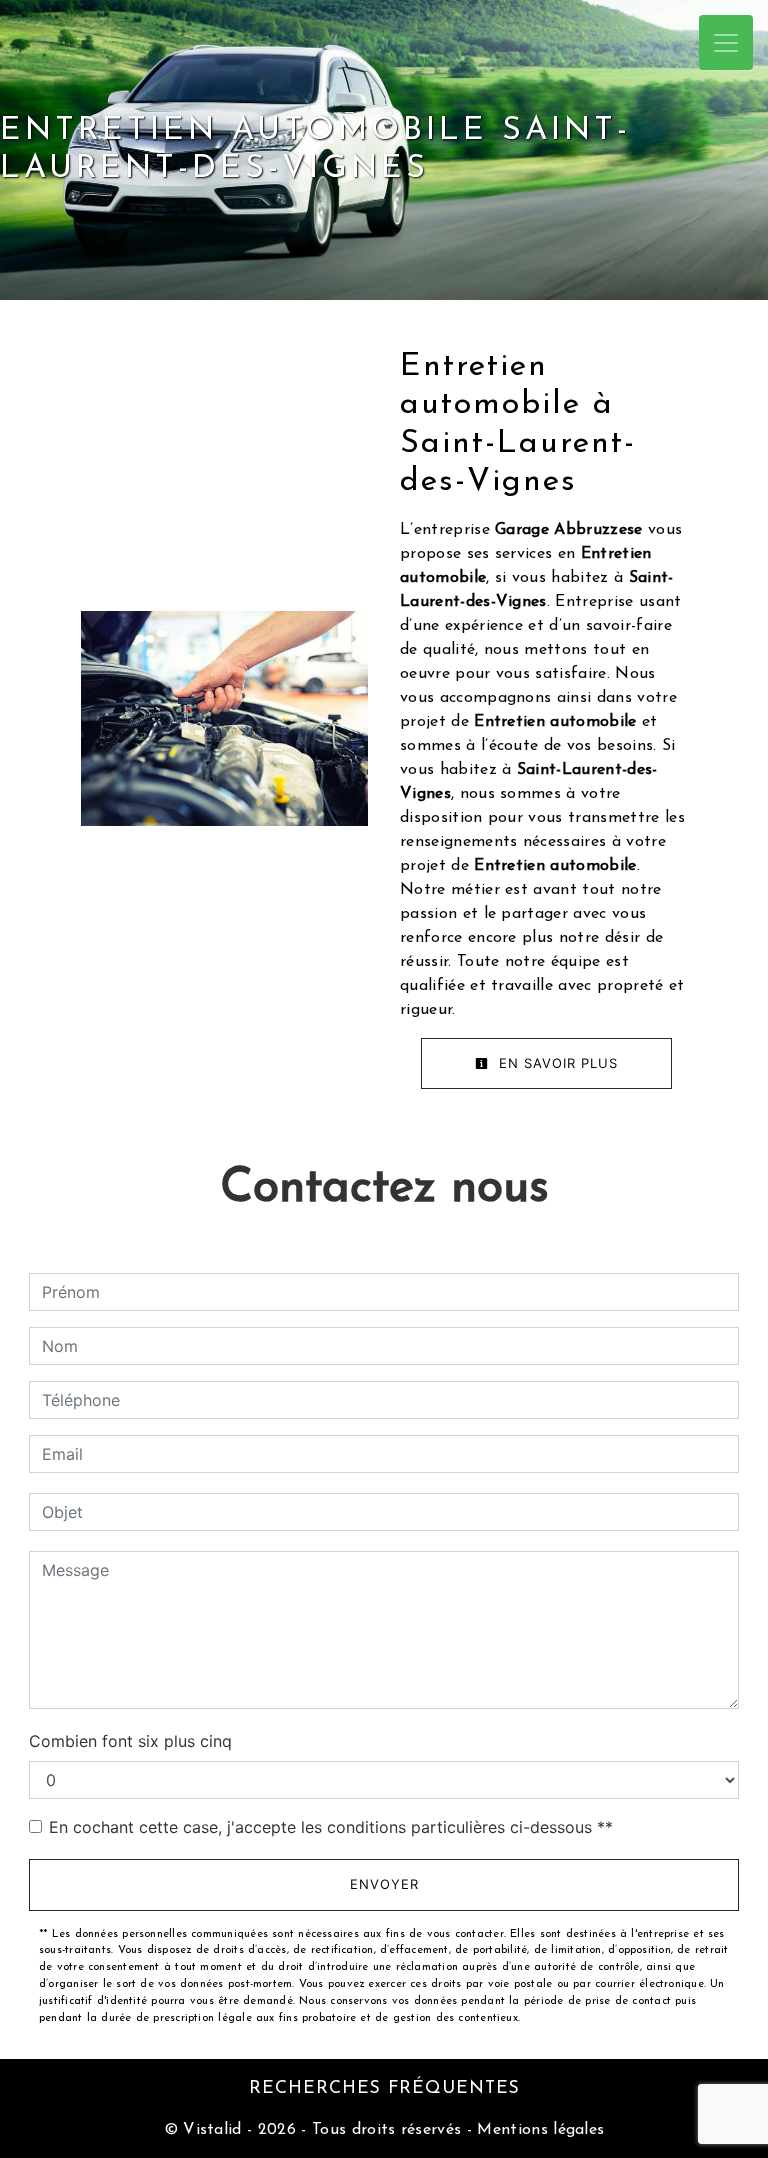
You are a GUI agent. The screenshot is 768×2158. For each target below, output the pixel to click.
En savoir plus (556, 1063)
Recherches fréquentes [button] (384, 2088)
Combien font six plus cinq (130, 1741)
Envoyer (384, 1884)
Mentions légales (538, 2130)
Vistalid (212, 2130)
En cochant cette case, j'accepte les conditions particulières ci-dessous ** (331, 1827)
